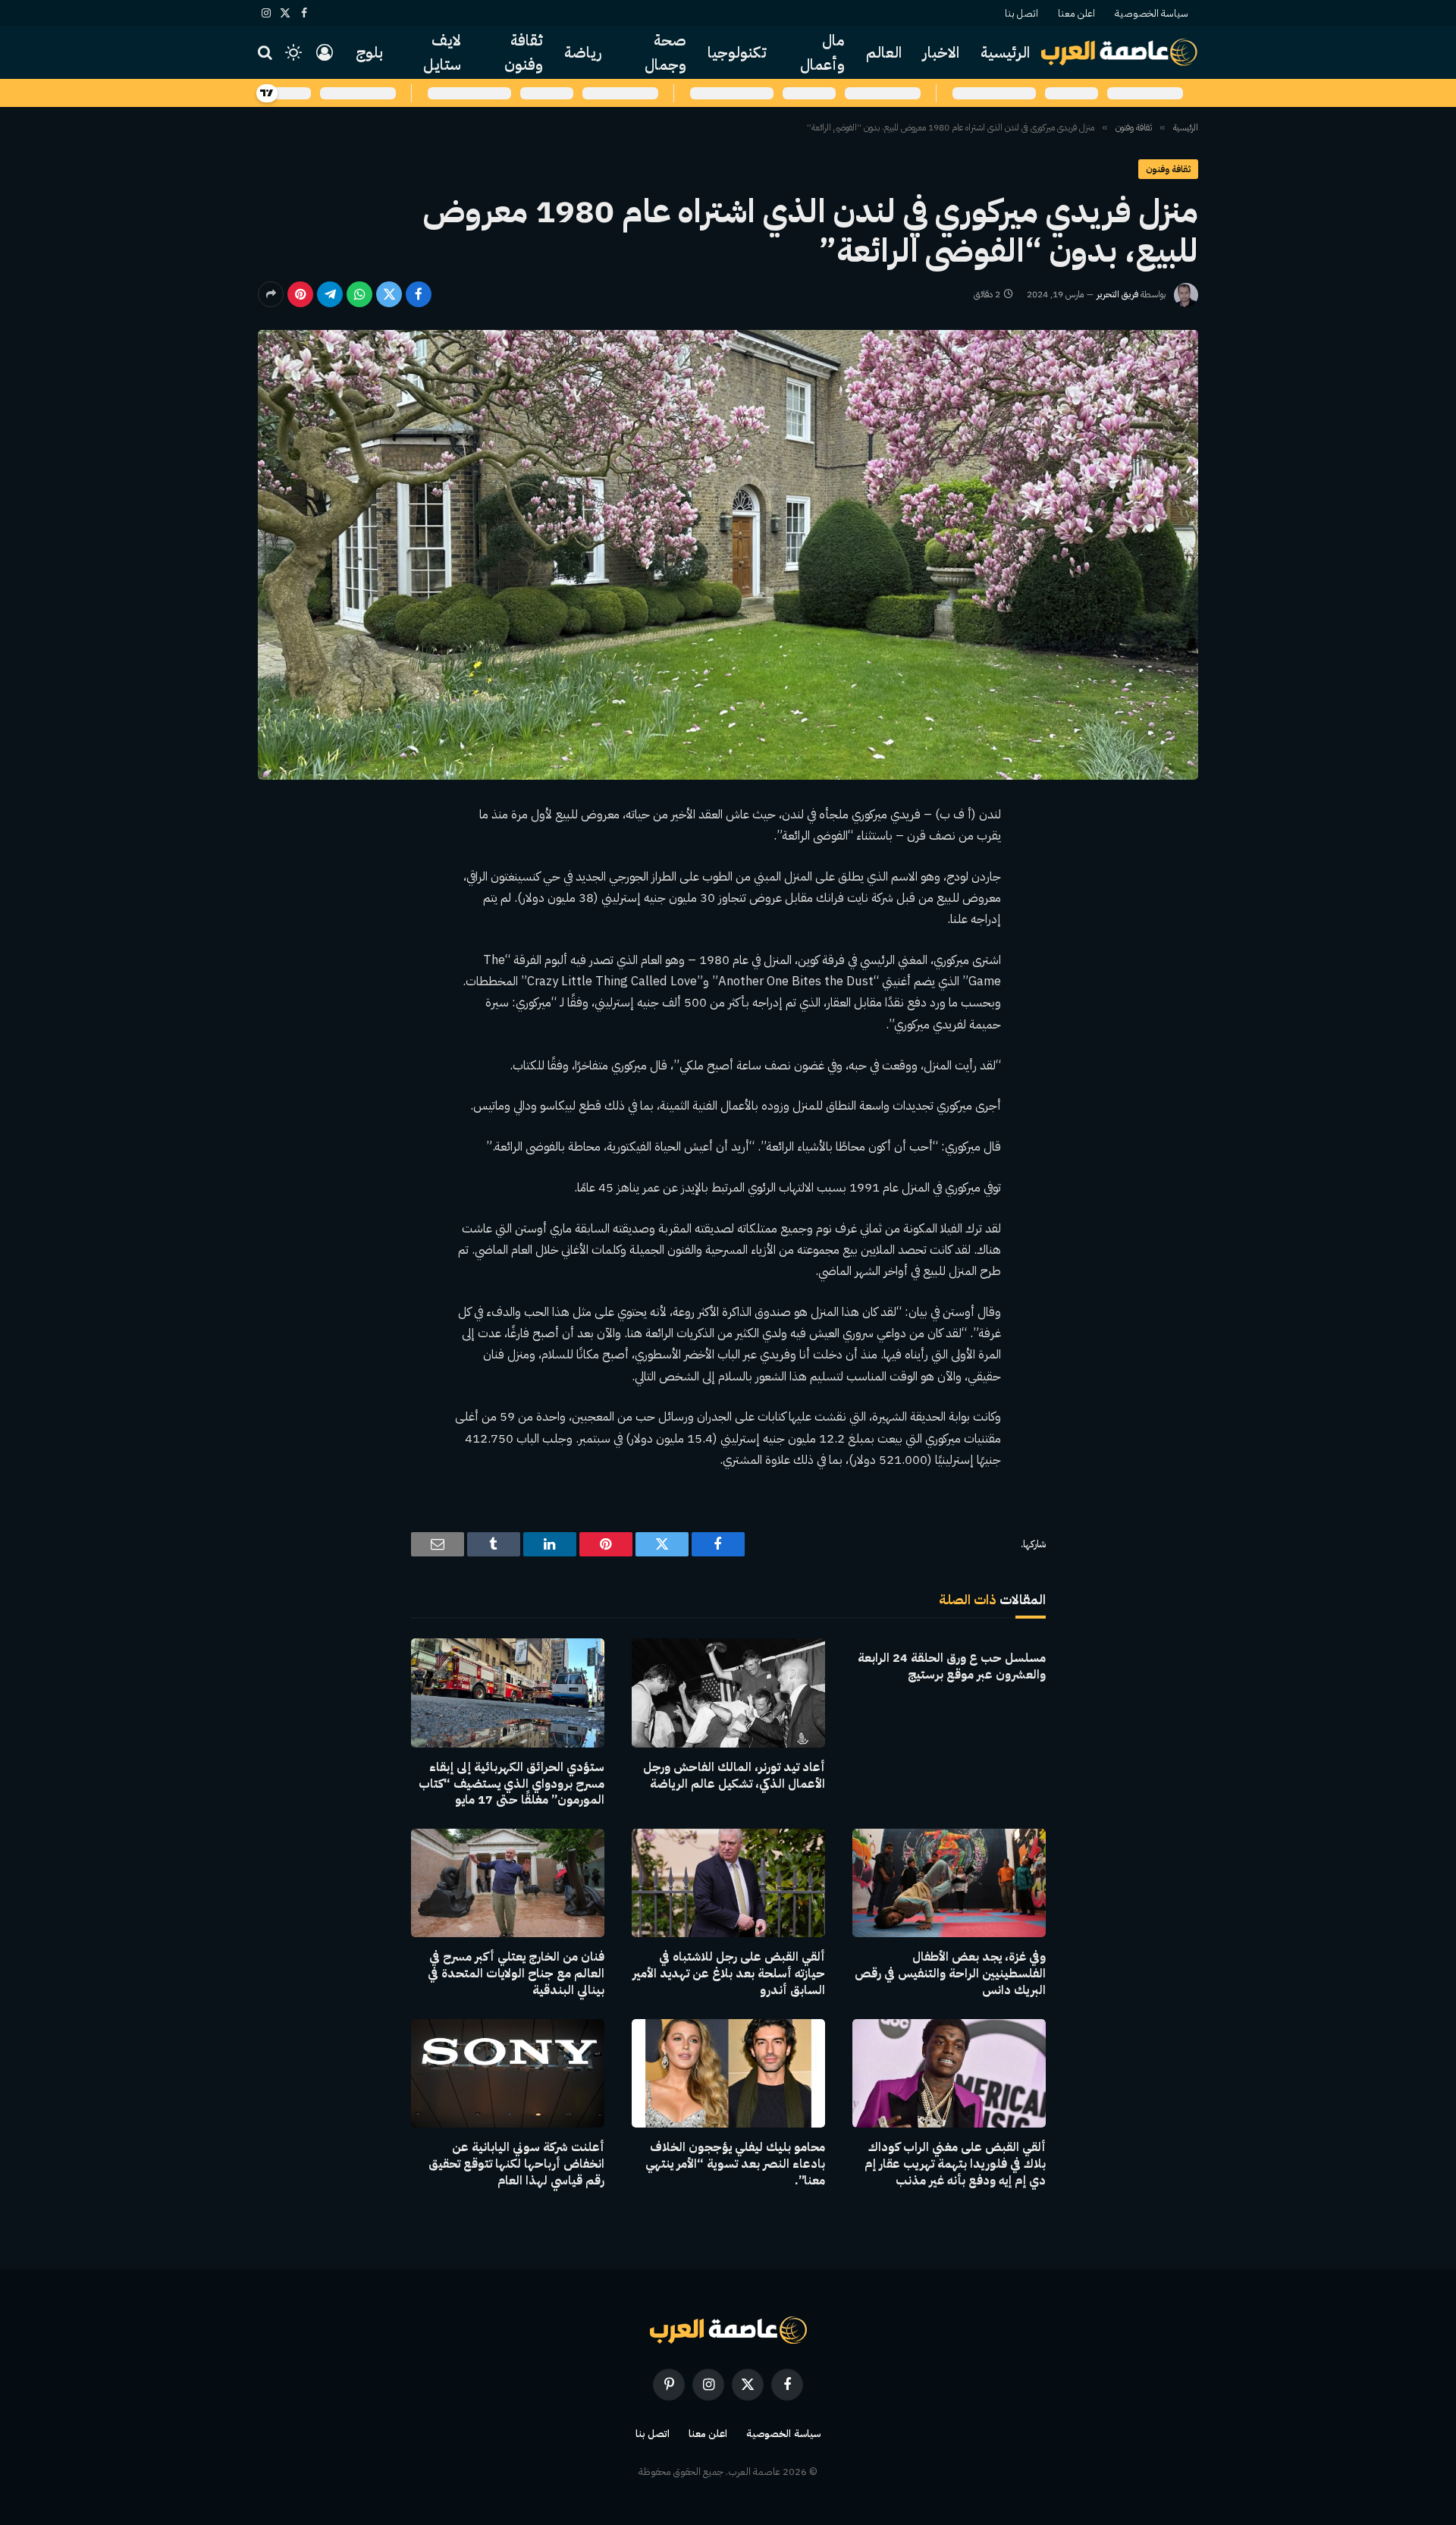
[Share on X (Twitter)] (389, 294)
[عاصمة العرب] (1120, 52)
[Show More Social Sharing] (271, 294)
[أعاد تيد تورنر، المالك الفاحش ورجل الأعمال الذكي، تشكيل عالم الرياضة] (728, 1693)
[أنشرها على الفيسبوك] (419, 294)
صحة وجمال (665, 52)
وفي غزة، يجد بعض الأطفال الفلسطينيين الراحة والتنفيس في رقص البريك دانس (950, 1974)
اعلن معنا (1076, 13)
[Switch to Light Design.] (293, 52)
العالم (884, 52)
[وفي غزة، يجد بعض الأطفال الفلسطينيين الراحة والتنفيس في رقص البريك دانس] (949, 1883)
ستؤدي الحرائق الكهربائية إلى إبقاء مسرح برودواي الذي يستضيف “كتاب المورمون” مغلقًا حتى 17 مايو (511, 1784)
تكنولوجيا (737, 52)
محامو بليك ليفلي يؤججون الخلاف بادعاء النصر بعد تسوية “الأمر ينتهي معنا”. (735, 2164)
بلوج (369, 52)
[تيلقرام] (330, 294)
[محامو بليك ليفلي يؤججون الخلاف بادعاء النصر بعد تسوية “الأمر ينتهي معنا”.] (728, 2073)
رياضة (583, 52)
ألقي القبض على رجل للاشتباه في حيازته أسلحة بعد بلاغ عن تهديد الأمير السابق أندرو (729, 1974)
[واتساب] (359, 294)
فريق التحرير (1117, 294)
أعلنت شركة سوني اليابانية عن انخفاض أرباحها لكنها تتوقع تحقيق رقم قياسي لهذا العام (516, 2164)
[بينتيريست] (300, 294)
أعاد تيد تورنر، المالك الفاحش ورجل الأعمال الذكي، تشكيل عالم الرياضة (734, 1776)
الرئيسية (1005, 52)
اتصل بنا (1021, 13)
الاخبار (941, 52)
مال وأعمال (822, 52)
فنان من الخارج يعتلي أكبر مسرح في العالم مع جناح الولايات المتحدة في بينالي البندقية (516, 1974)
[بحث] (267, 53)
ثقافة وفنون (524, 52)
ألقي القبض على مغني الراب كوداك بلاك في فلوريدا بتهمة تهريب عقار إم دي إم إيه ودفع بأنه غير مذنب (955, 2164)
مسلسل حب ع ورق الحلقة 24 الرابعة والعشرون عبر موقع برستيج (952, 1667)
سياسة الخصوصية (1152, 13)
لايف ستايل (442, 52)
